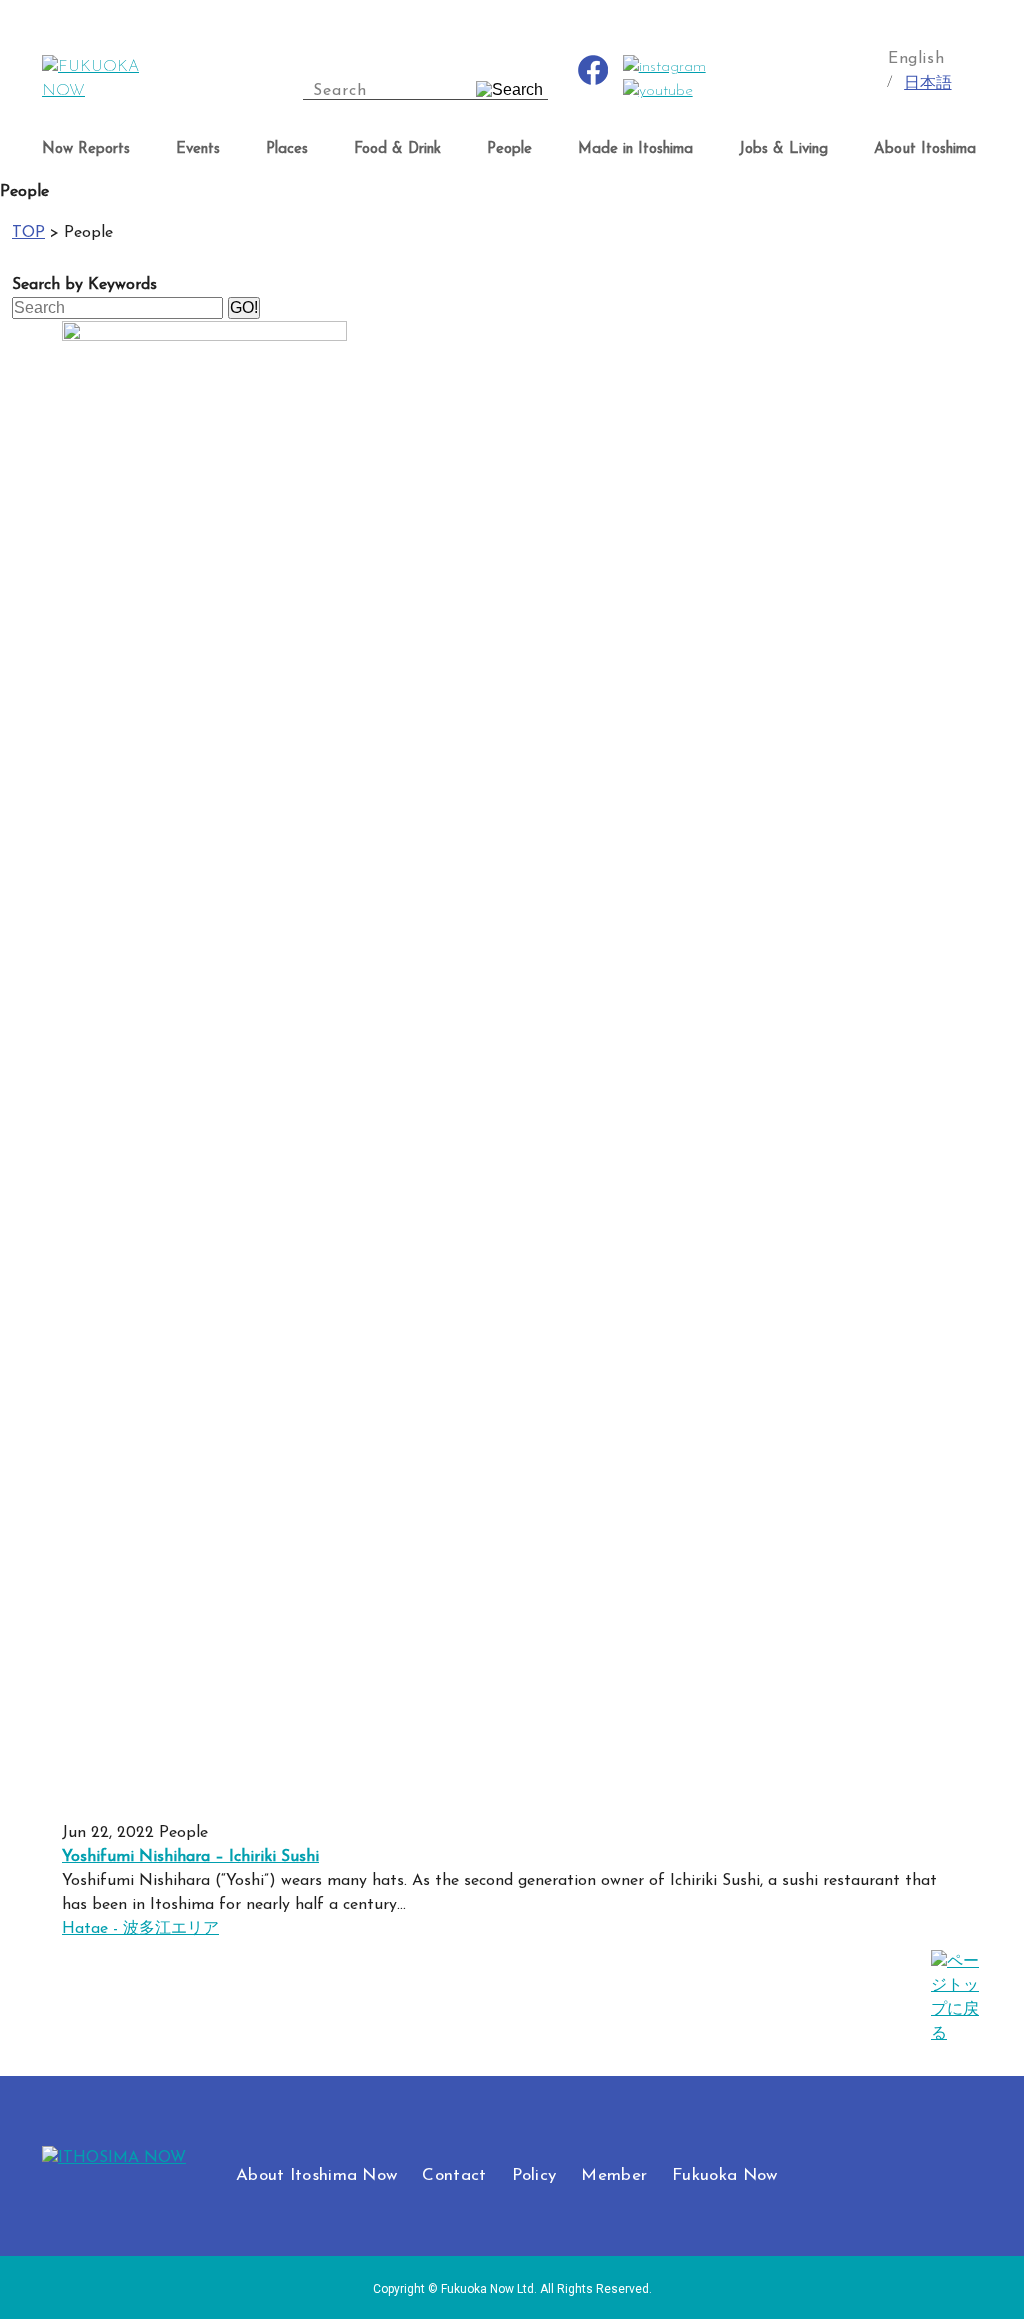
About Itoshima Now (316, 2175)
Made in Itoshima (635, 149)
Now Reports (86, 149)
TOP (28, 233)
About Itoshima (925, 149)
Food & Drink (397, 149)
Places (287, 149)
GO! (244, 307)
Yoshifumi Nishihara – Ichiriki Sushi (190, 1857)
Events (198, 149)
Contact (454, 2175)
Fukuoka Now (724, 2175)
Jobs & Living (783, 149)
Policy (534, 2175)
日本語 (927, 84)
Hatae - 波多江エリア (140, 1929)
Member (614, 2175)
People (509, 149)
